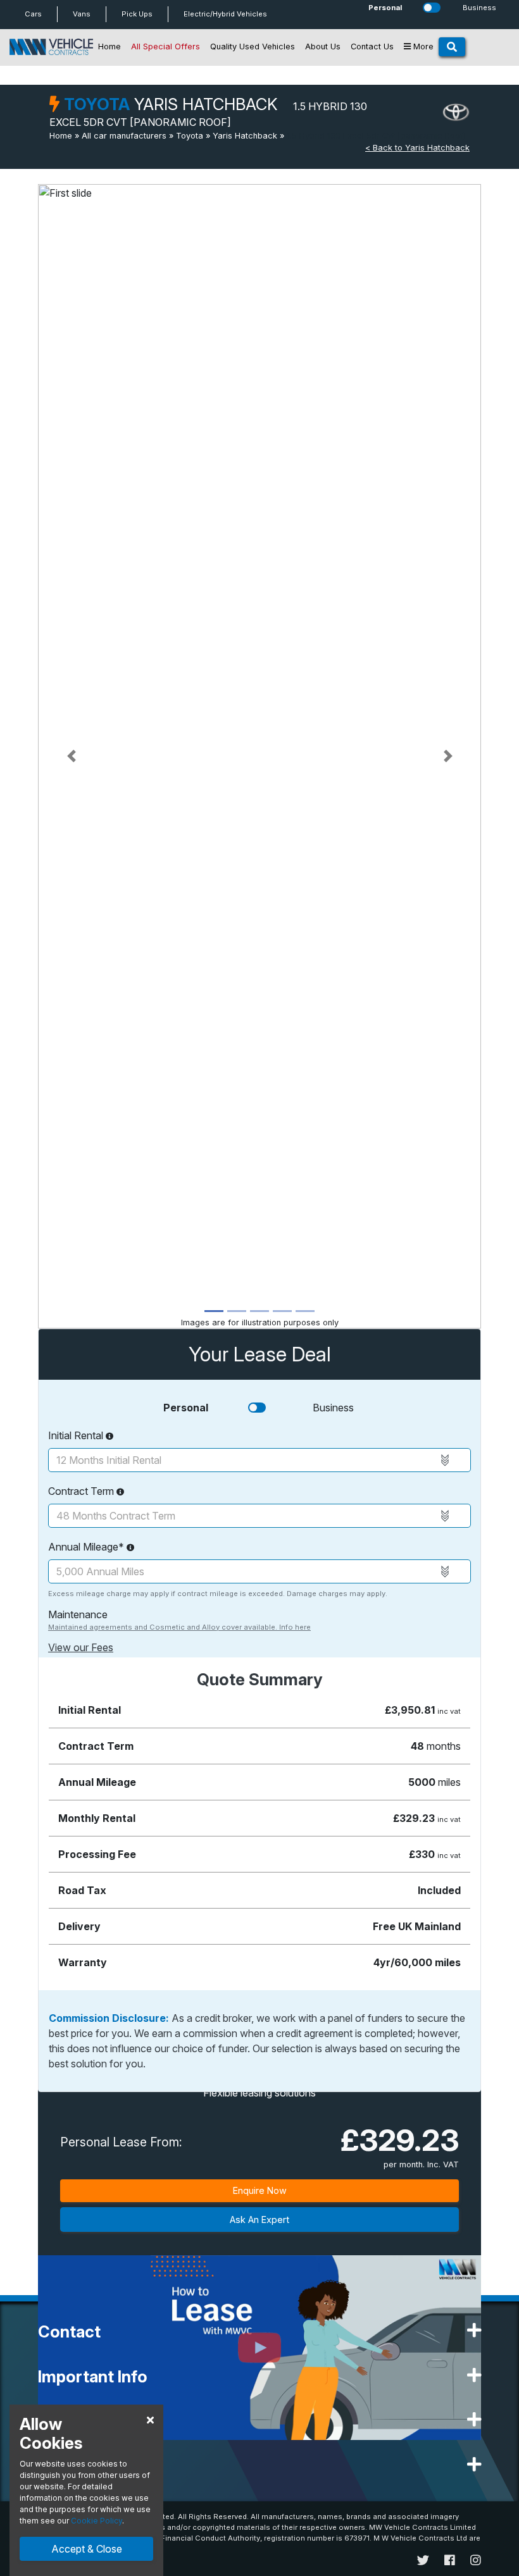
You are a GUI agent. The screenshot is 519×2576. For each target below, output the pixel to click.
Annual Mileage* (87, 1547)
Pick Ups (137, 14)
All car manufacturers (124, 136)
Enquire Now (260, 2190)
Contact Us (372, 46)
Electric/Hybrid (225, 14)
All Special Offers (166, 46)
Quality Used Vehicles (253, 46)
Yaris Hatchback (245, 136)
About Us (323, 46)
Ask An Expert (259, 2220)
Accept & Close (87, 2549)
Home (109, 46)
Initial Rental (77, 1435)
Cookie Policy (97, 2521)
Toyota (190, 136)
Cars (33, 14)
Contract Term (82, 1491)
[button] (71, 756)
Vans (82, 14)
